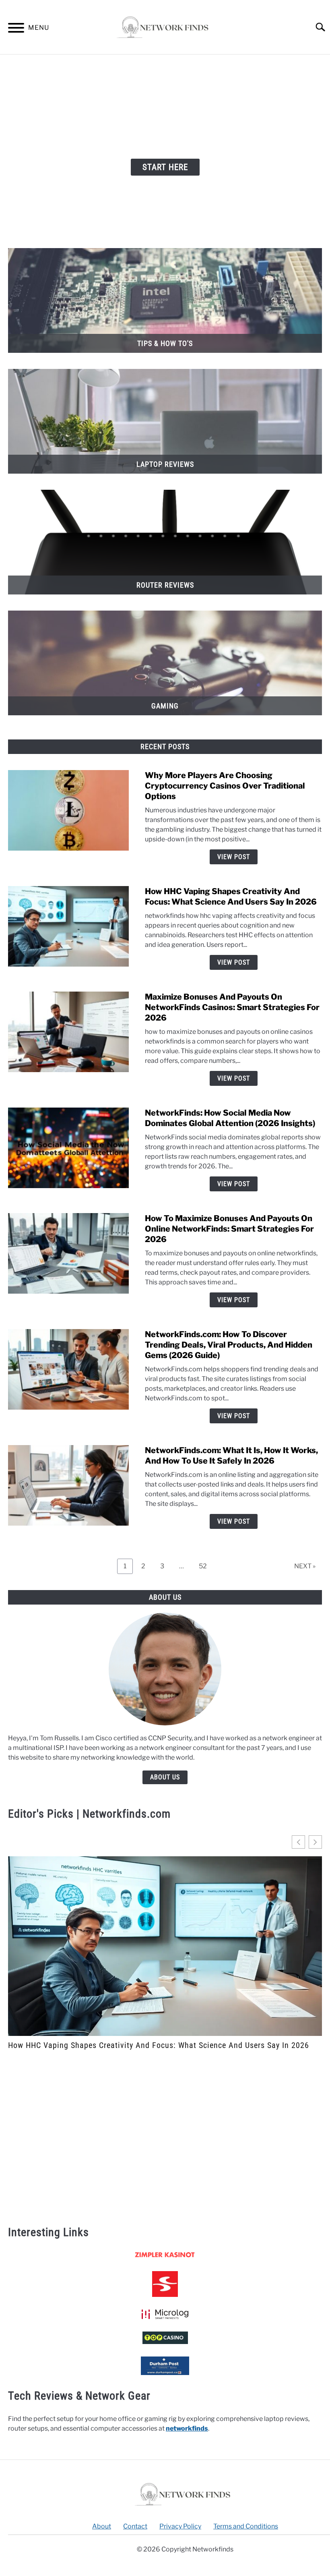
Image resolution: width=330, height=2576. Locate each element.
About (102, 2526)
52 (206, 1564)
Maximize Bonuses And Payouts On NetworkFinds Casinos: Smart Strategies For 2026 (232, 1007)
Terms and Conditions (246, 2526)
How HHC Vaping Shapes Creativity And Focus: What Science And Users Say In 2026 (159, 2045)
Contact (135, 2526)
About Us (165, 1777)
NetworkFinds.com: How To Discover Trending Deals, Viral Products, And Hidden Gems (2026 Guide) (229, 1345)
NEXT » (305, 1566)
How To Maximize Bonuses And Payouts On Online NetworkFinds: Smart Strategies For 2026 (229, 1229)
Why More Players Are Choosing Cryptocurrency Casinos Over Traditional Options (225, 786)
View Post (234, 857)
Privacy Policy (180, 2526)
